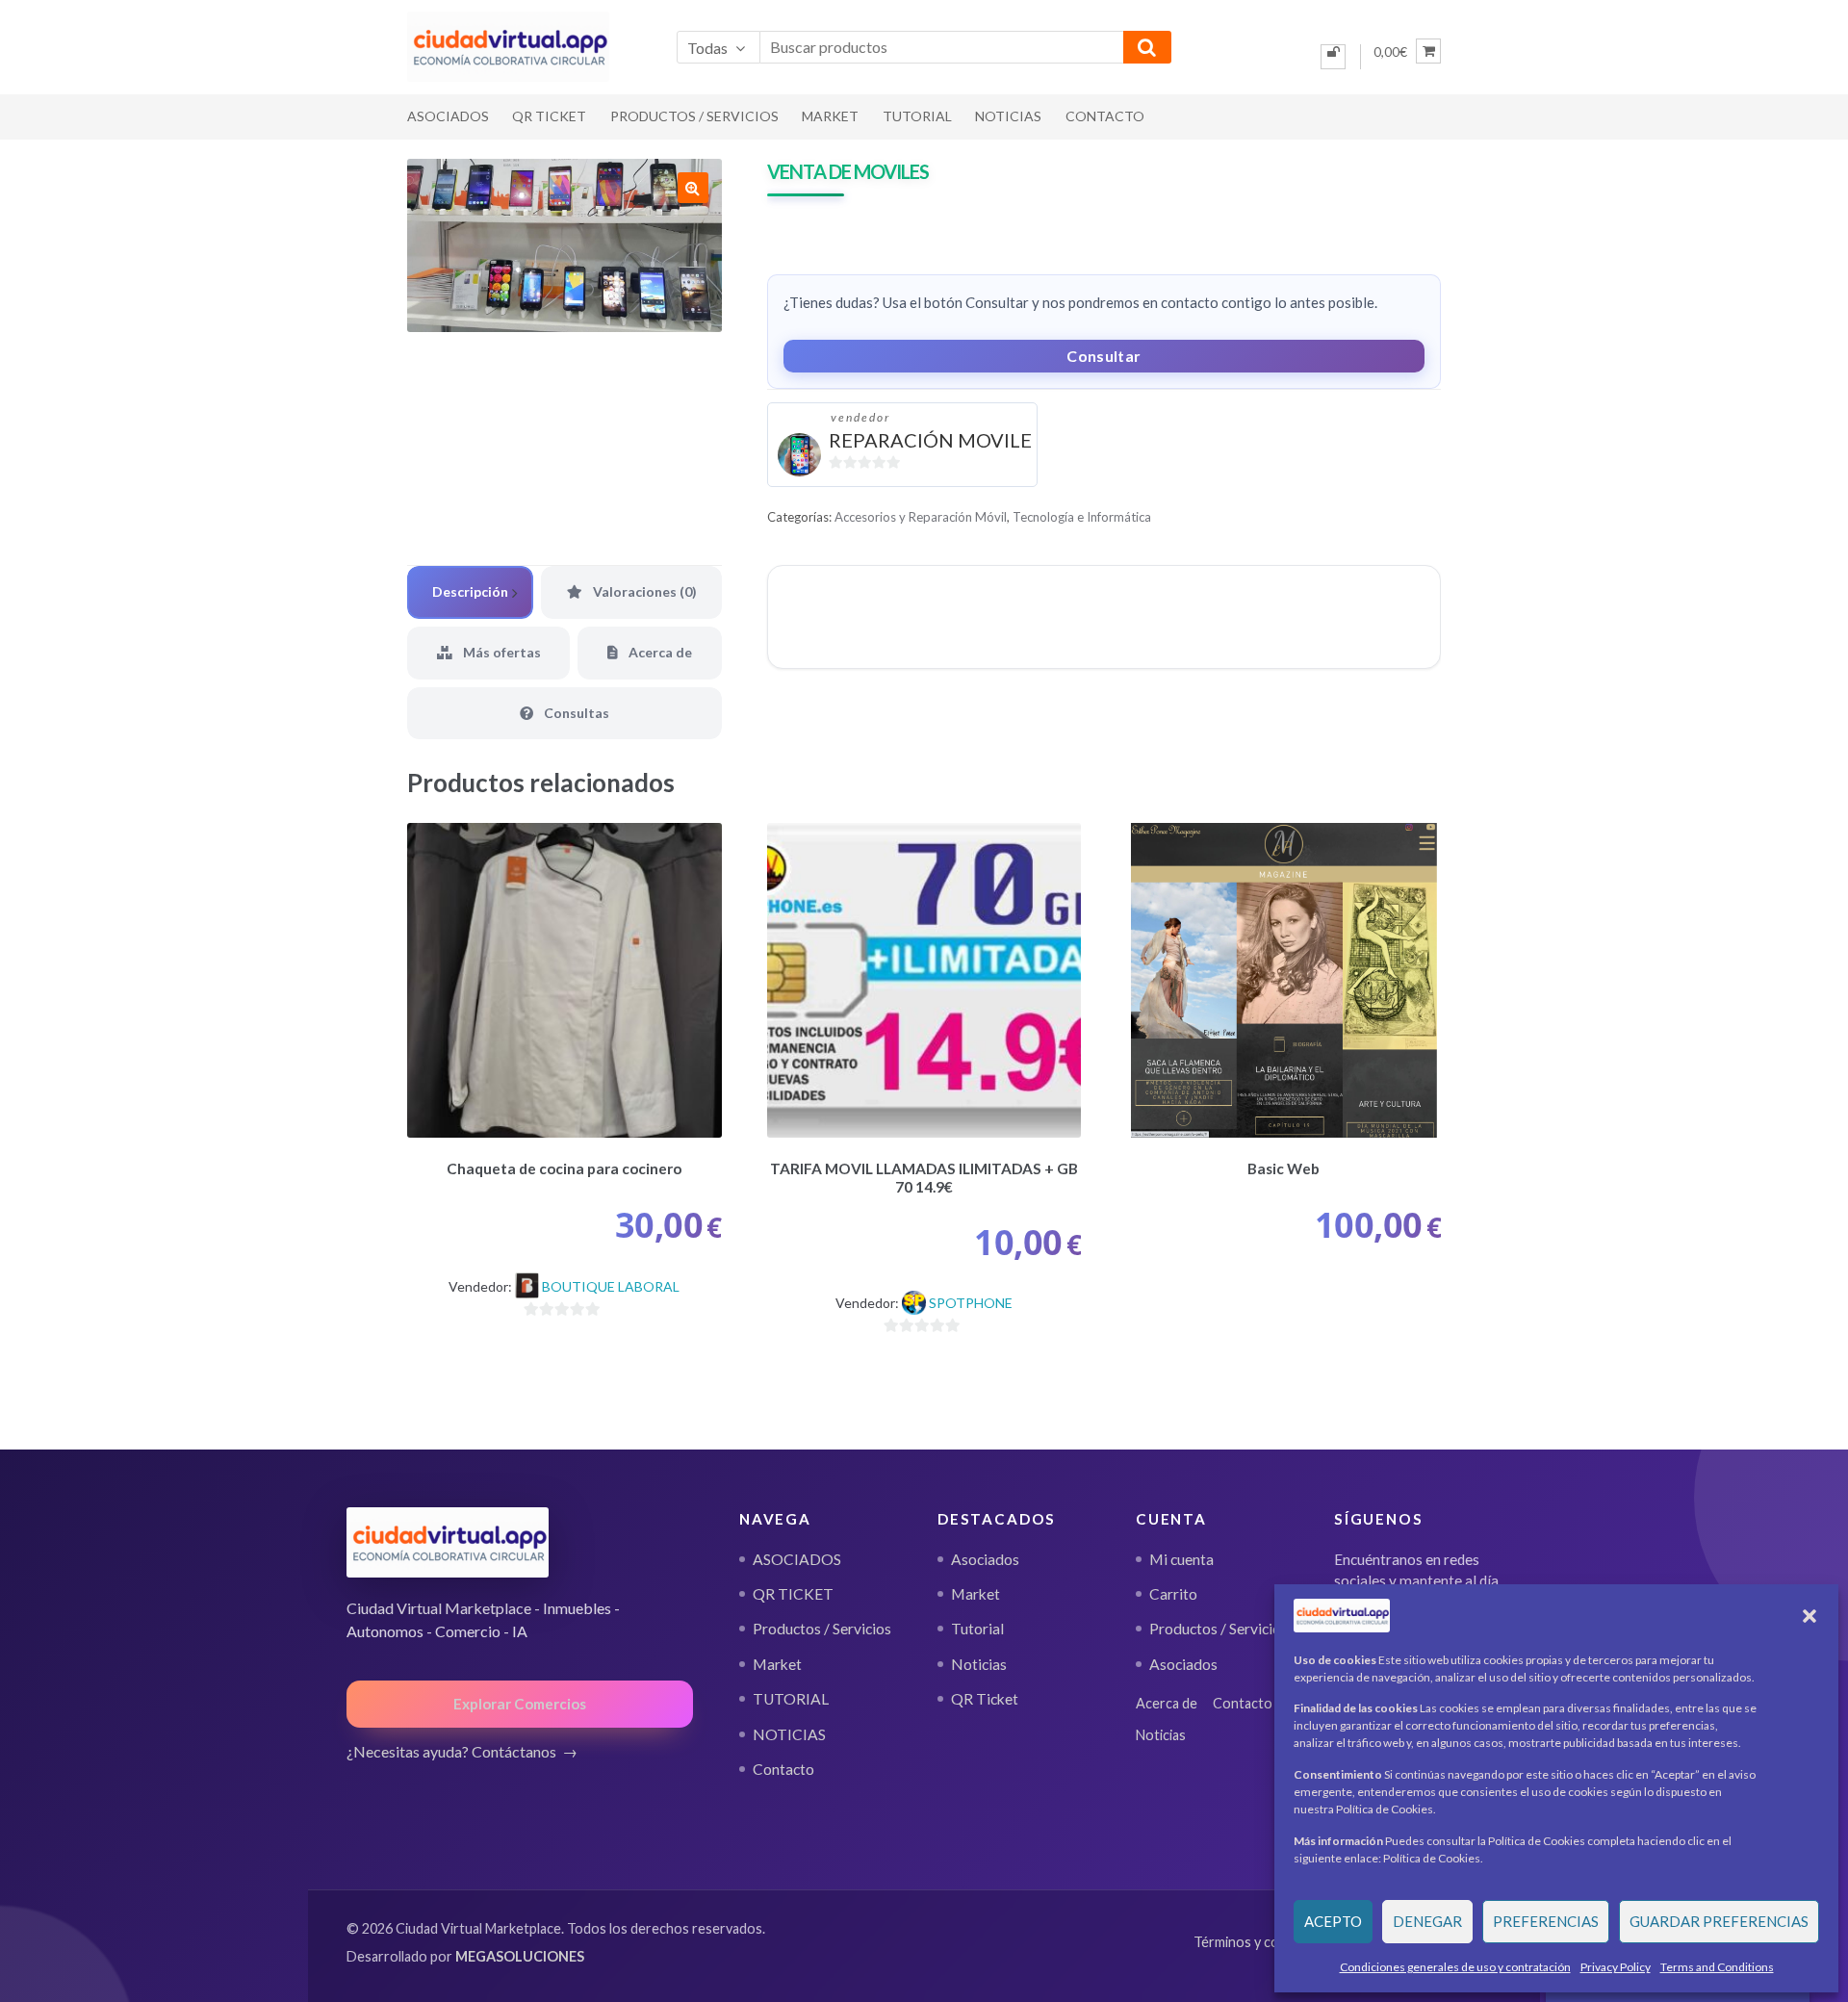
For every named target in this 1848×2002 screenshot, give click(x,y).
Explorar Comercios (520, 1704)
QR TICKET (549, 116)
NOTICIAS (1008, 116)
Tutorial (977, 1629)
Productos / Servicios (694, 116)
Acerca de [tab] (659, 652)
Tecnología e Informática (1082, 517)
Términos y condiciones (1266, 1942)
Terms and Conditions (1717, 1967)
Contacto (1105, 116)
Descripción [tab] (470, 591)
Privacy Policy (1616, 1967)
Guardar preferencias (1719, 1921)
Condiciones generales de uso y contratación (1455, 1967)
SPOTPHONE (971, 1303)
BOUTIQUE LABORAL (611, 1286)
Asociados (985, 1559)
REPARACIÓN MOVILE (930, 440)
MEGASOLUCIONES (520, 1956)
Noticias (979, 1664)
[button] (1809, 1616)
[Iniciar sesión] (1333, 57)
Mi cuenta (1181, 1559)
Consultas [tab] (575, 713)
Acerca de (1167, 1703)
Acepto (1333, 1921)
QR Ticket (985, 1699)
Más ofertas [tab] (500, 652)
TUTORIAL (917, 116)
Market (830, 116)
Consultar (1104, 356)
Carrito (1173, 1594)
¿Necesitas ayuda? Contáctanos (451, 1751)
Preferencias (1546, 1921)
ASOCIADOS (448, 116)
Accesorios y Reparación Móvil (921, 517)
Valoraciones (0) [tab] (643, 591)
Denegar (1427, 1921)
